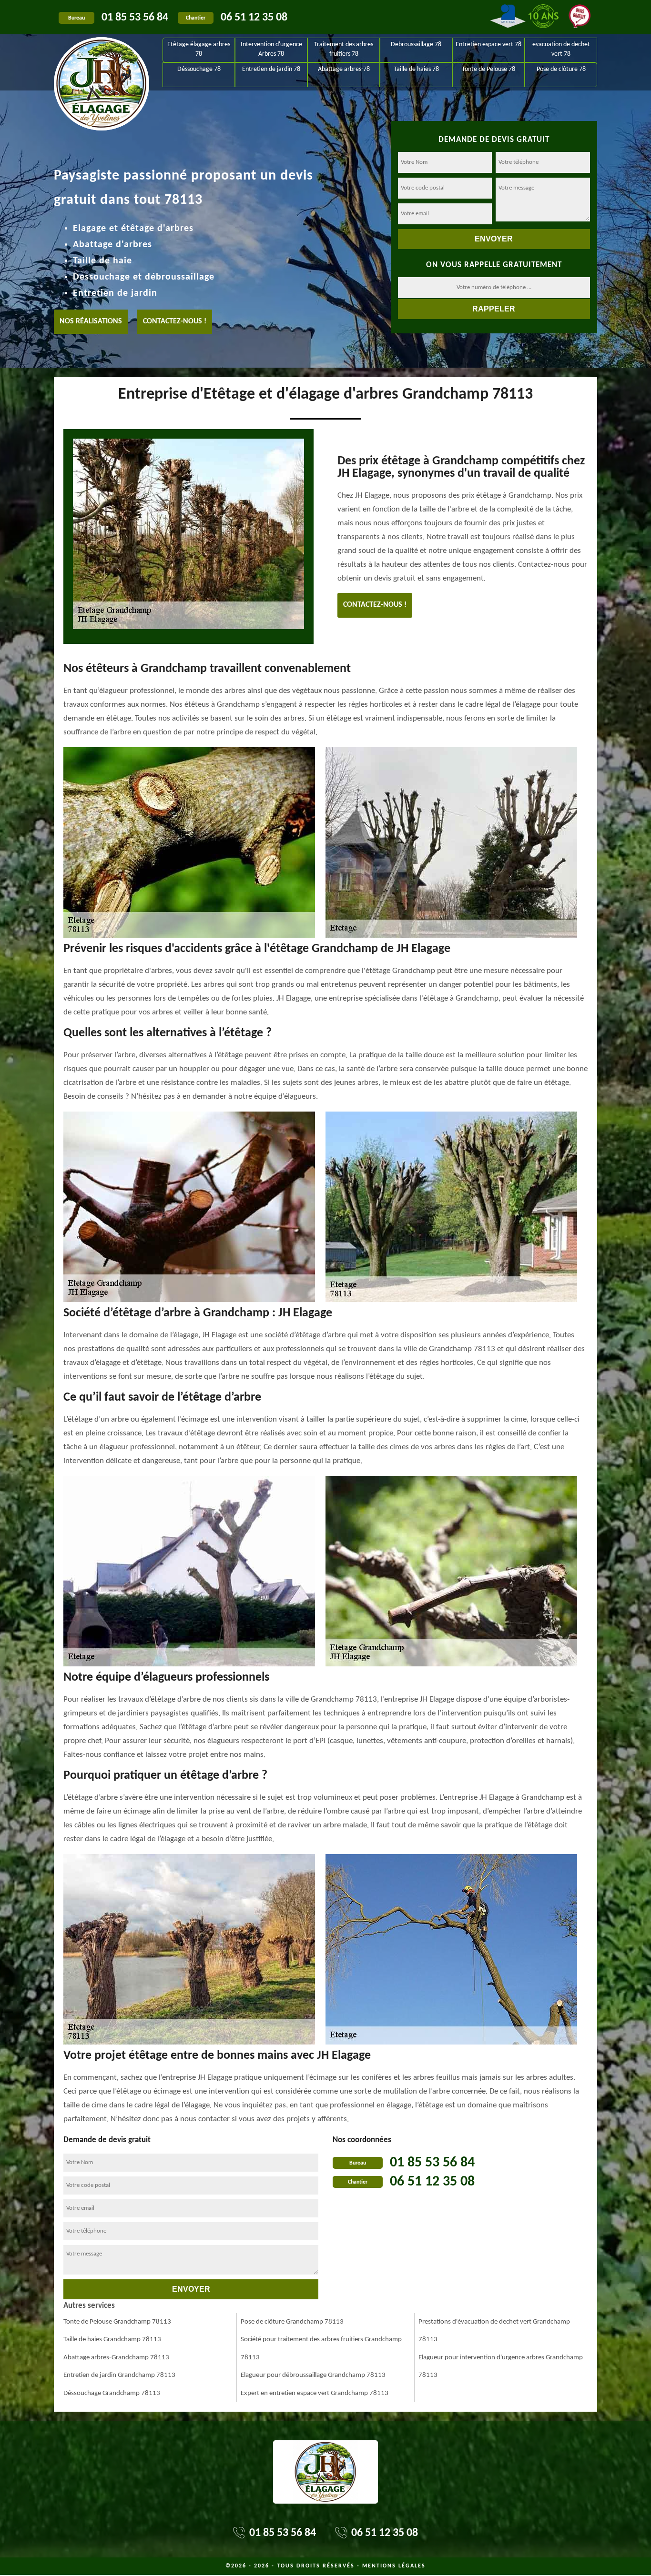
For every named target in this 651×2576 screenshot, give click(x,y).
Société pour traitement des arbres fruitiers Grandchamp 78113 (321, 2349)
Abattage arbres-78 (344, 69)
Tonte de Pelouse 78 (488, 69)
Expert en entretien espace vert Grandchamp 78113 (315, 2393)
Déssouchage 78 (199, 69)
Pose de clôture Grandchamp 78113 (292, 2322)
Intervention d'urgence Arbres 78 (271, 49)
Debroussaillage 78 (416, 45)
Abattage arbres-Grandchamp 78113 (116, 2358)
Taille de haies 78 (416, 69)
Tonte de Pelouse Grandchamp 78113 (117, 2322)
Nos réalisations (91, 321)
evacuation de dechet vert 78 (561, 49)
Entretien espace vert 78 (488, 45)
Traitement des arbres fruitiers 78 (344, 49)
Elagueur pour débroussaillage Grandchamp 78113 (313, 2375)
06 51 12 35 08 (254, 18)
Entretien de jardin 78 (271, 69)
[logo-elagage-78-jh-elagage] (102, 62)
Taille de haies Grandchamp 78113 (112, 2340)
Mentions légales (394, 2566)
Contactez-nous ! (175, 321)
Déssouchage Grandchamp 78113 (112, 2393)
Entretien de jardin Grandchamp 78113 (119, 2375)
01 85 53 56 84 (135, 18)
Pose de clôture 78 (561, 69)
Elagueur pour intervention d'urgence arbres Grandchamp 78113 (501, 2367)
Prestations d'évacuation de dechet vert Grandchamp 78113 (494, 2331)
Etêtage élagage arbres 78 (199, 49)
